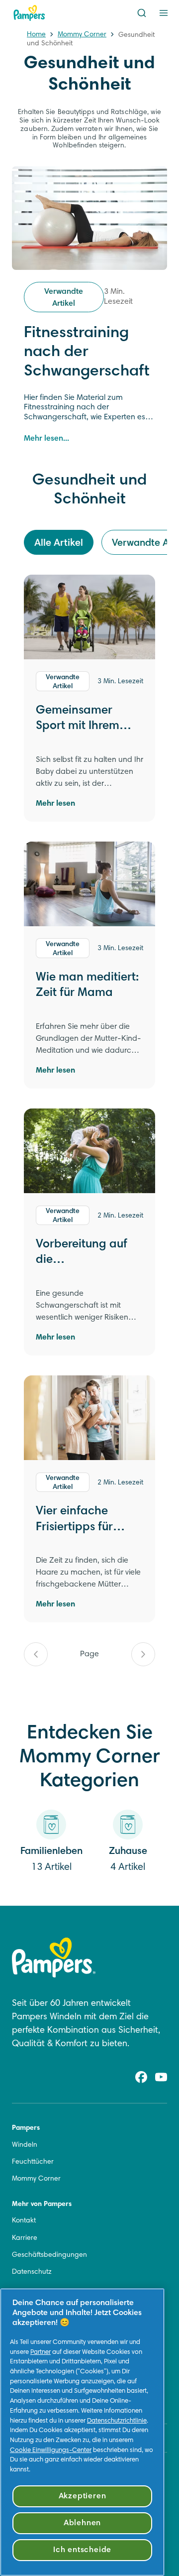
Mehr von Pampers (42, 2205)
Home (36, 35)
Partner (41, 2352)
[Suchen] (142, 13)
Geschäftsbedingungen (49, 2255)
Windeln (25, 2145)
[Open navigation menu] (164, 13)
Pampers (26, 2128)
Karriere (25, 2238)
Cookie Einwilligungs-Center (51, 2451)
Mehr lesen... (46, 439)
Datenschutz (32, 2272)
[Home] (29, 13)
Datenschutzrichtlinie (117, 2421)
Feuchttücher (33, 2162)
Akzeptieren (83, 2496)
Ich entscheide (82, 2550)
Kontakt (24, 2221)
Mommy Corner (82, 35)
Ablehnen (82, 2523)
